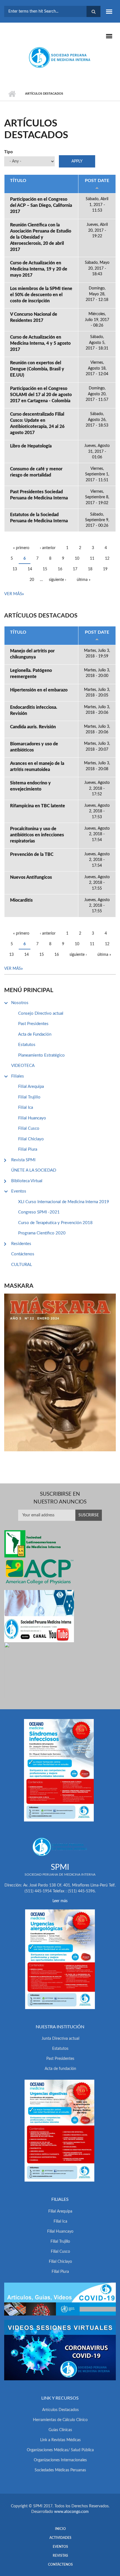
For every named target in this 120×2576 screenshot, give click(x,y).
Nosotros (20, 1003)
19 (105, 569)
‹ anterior (48, 548)
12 (107, 559)
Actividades (60, 2538)
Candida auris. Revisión (33, 727)
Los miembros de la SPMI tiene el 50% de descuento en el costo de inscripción (41, 295)
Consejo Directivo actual (41, 1013)
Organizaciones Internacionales (60, 2460)
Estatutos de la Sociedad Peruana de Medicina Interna (39, 518)
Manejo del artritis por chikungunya (32, 654)
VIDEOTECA (23, 1066)
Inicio (12, 94)
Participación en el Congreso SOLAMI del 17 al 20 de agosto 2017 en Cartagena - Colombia (41, 395)
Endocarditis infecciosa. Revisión (34, 710)
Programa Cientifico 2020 (42, 1233)
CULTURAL (22, 1265)
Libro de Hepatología (31, 446)
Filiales (18, 1076)
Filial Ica (26, 1108)
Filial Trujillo (29, 1097)
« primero (21, 548)
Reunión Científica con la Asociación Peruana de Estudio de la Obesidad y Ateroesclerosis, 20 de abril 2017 (41, 237)
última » (84, 580)
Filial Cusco (29, 1128)
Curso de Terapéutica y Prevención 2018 (55, 1223)
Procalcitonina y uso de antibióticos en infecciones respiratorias (37, 835)
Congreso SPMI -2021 (39, 1212)
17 (75, 569)
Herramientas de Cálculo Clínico (60, 2420)
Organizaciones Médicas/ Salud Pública (60, 2450)
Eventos (19, 1191)
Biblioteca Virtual (27, 1181)
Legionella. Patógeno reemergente (31, 674)
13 (15, 569)
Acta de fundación (60, 2069)
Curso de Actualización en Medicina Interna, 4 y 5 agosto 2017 (40, 343)
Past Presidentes (33, 1024)
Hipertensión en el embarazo (39, 690)
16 (60, 569)
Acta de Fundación (35, 1034)
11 (92, 559)
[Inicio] (60, 57)
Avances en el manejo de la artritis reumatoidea (37, 767)
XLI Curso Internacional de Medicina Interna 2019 (64, 1202)
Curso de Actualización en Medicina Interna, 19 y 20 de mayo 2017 (39, 269)
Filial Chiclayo (31, 1139)
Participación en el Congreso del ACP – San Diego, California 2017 (41, 205)
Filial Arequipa (31, 1087)
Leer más (60, 1901)
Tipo (9, 152)
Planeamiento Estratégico (41, 1055)
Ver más (13, 594)
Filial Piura (28, 1149)
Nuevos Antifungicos (31, 877)
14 (30, 569)
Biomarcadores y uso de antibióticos (34, 747)
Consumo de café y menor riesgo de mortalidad (36, 472)
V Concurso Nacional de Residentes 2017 (34, 317)
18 (90, 569)
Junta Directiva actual (60, 2039)
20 (32, 580)
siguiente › (57, 580)
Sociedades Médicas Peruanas (60, 2470)
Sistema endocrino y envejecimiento (30, 786)
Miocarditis (21, 900)
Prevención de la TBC (32, 854)
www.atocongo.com (71, 2512)
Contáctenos (23, 1254)
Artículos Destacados (60, 2410)
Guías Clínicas (60, 2430)
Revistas (60, 2556)
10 (77, 559)
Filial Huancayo (32, 1118)
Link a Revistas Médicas (60, 2440)
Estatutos (27, 1045)
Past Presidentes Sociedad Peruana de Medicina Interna (39, 495)
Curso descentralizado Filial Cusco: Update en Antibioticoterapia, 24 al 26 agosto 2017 (37, 423)
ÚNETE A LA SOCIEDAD (34, 1170)
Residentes (21, 1244)
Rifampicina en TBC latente (38, 806)
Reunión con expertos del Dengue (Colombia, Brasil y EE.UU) (37, 369)
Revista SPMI (23, 1160)
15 (45, 569)
